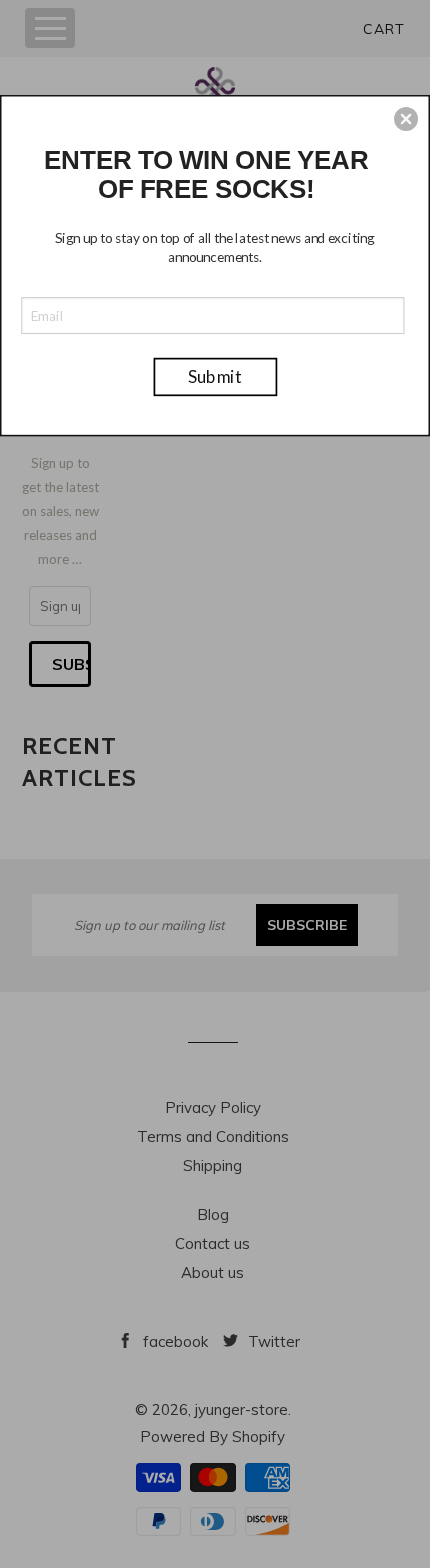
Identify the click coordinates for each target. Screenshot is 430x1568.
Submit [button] (215, 376)
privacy (215, 492)
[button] (406, 119)
